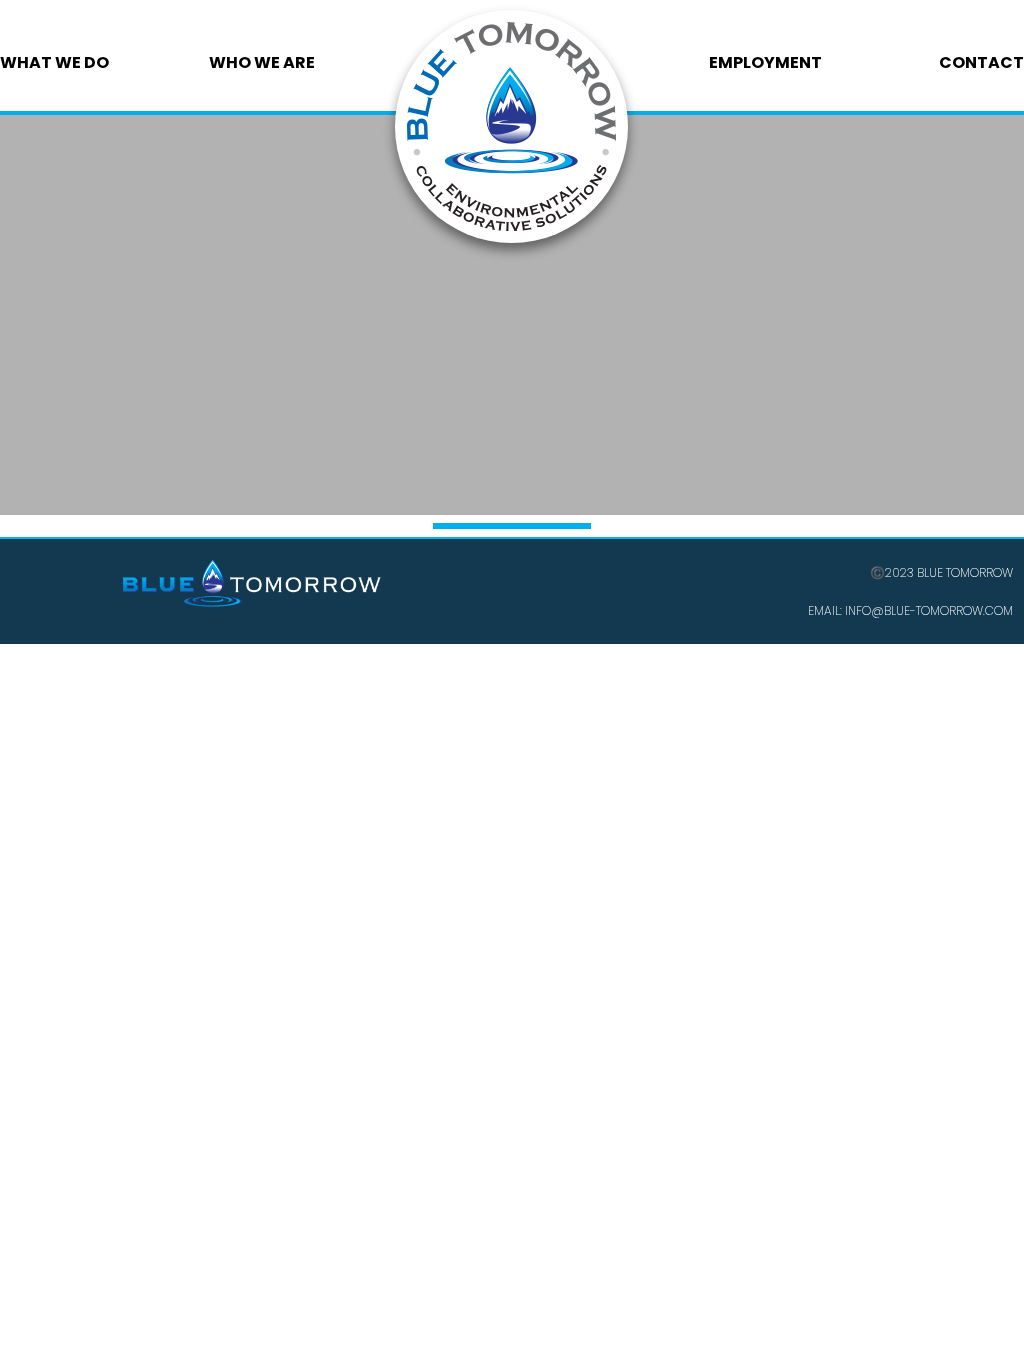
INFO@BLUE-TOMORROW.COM (927, 610)
